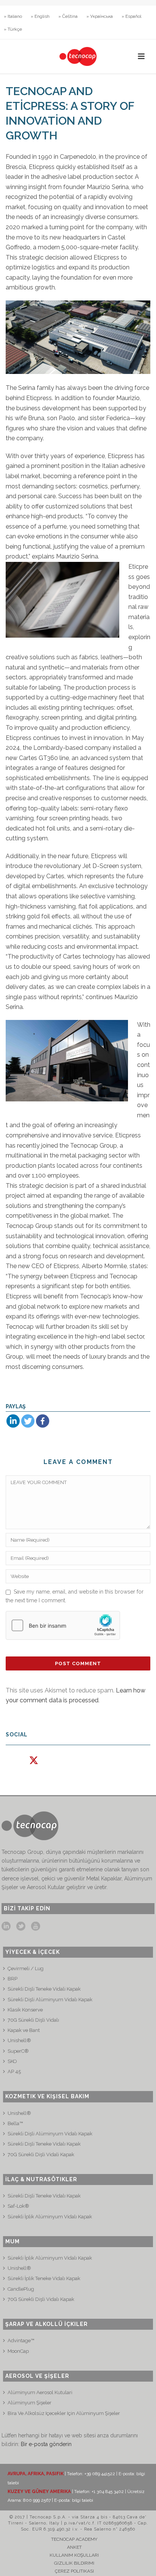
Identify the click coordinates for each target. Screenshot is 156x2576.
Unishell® (19, 2040)
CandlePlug (21, 2289)
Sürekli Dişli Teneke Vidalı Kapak (44, 2144)
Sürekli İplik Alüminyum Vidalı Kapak (50, 2217)
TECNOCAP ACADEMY (74, 2539)
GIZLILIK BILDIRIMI (74, 2563)
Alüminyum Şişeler (30, 2403)
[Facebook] (43, 1421)
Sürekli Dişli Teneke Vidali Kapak (44, 1989)
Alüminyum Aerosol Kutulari (40, 2392)
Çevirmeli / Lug (26, 1968)
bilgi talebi (83, 2500)
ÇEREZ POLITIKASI (74, 2571)
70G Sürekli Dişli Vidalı (33, 2020)
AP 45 (14, 2072)
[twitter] (21, 1927)
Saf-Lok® (18, 2206)
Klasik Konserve (25, 2010)
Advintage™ (21, 2341)
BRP (12, 1979)
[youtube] (36, 1927)
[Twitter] (28, 1421)
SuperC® (18, 2051)
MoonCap (18, 2351)
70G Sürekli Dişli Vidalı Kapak (41, 2299)
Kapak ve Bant (24, 2030)
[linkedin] (6, 1927)
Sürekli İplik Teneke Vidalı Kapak (44, 2278)
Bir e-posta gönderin (46, 2444)
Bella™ (15, 2123)
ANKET (74, 2547)
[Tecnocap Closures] (78, 56)
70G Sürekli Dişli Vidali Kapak (41, 2154)
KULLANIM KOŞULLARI (74, 2555)
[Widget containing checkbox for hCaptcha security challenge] (63, 1625)
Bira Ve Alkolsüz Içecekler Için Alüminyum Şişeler (64, 2413)
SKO (12, 2061)
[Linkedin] (13, 1421)
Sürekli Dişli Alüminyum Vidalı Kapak (50, 2000)
